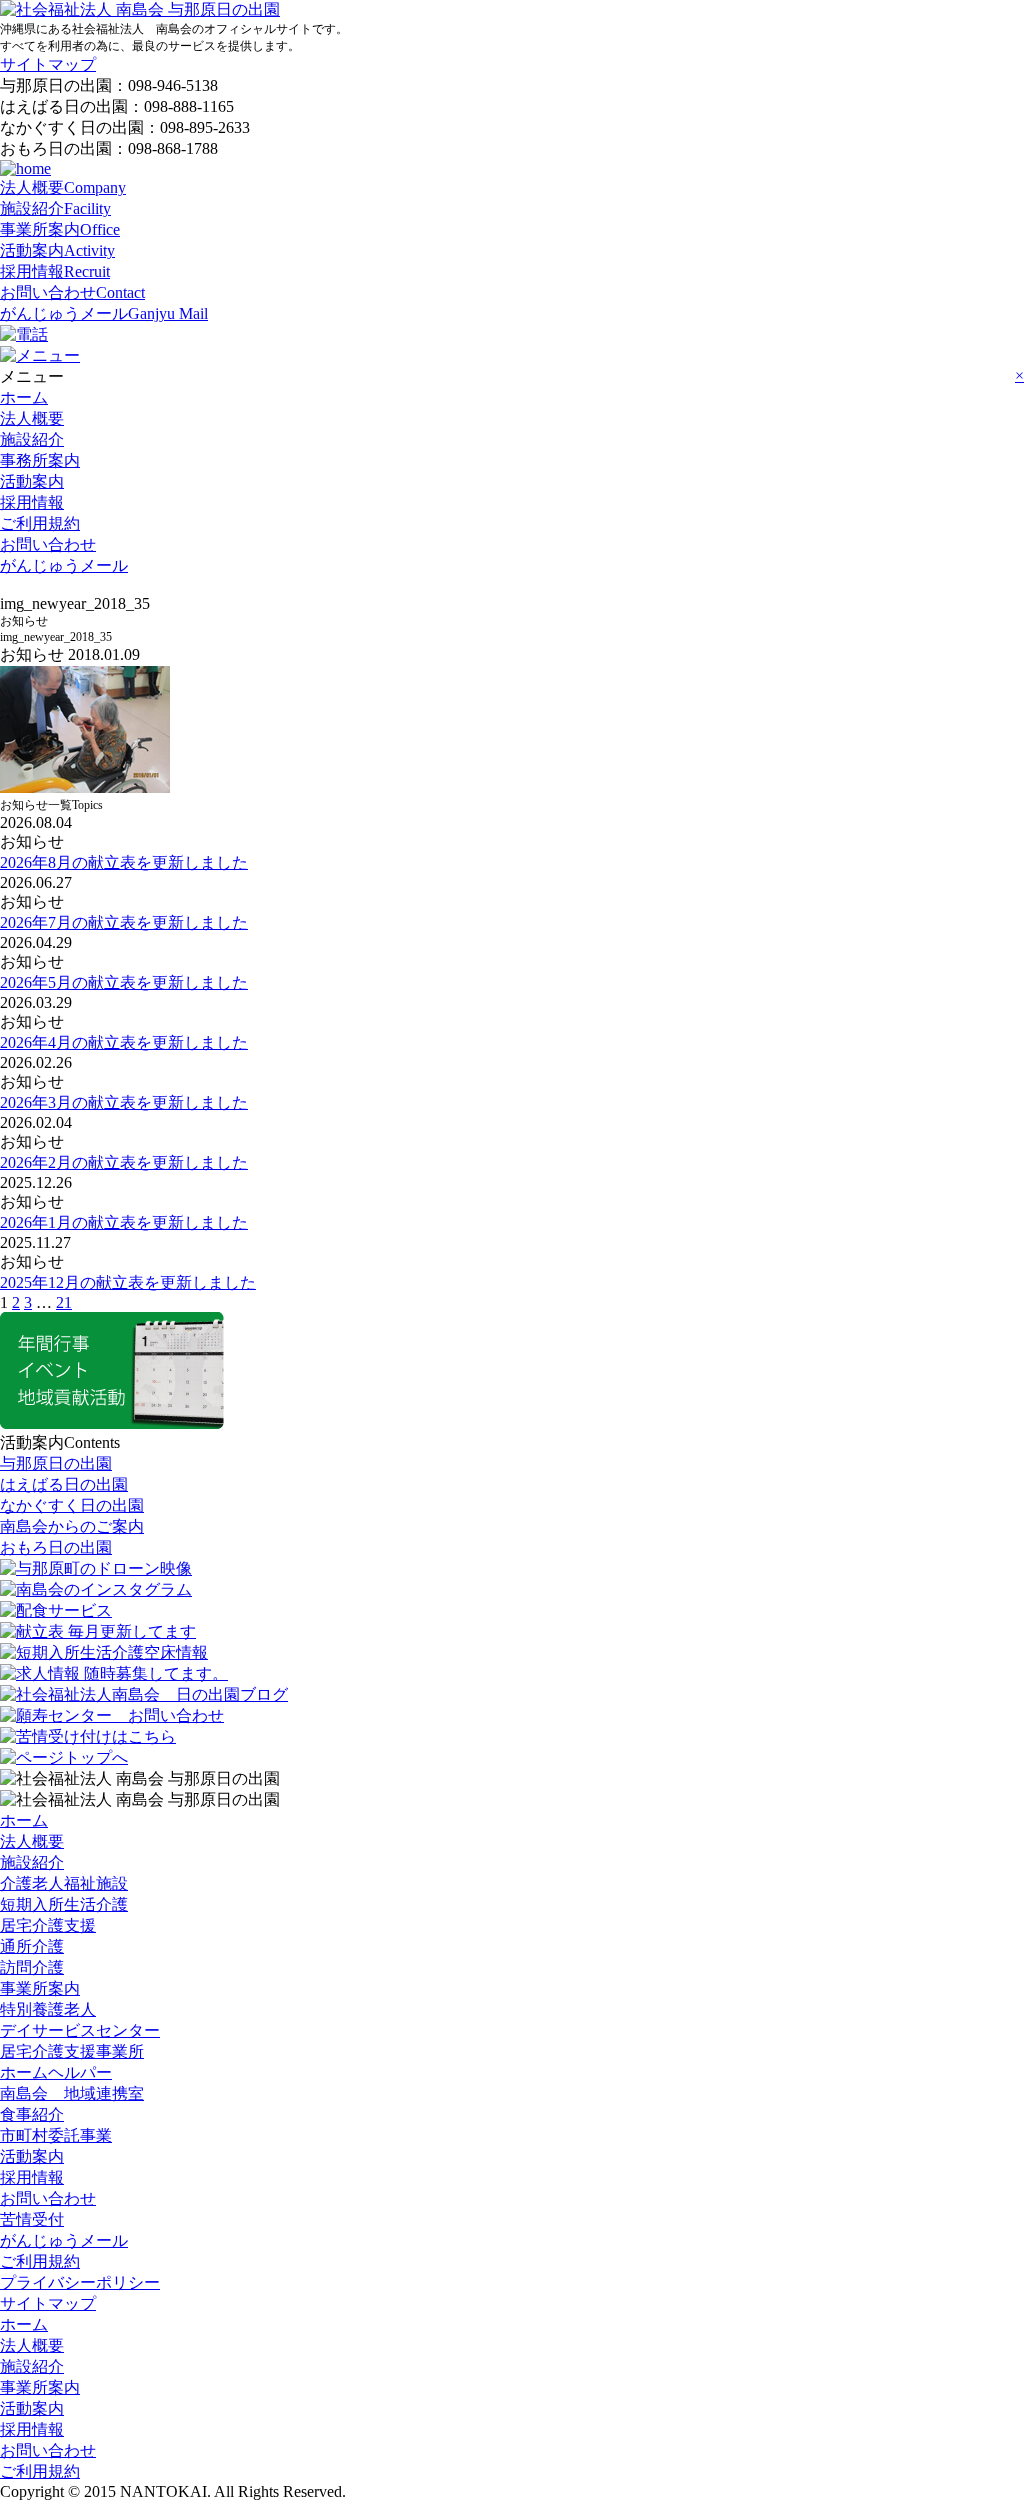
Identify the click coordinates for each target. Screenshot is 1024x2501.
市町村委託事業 (56, 2135)
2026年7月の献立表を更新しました (124, 922)
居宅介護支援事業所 (72, 2051)
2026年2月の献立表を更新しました (124, 1162)
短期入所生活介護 (64, 1904)
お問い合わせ (72, 292)
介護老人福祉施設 (64, 1883)
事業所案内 (60, 229)
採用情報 (55, 271)
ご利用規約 (40, 523)
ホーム (24, 397)
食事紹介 (32, 2114)
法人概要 (63, 187)
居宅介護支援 (48, 1925)
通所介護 (32, 1946)
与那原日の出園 (56, 1463)
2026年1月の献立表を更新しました (124, 1222)
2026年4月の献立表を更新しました (124, 1042)
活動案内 (57, 250)
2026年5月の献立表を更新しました (124, 982)
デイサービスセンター (80, 2030)
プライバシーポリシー (80, 2282)
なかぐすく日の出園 (72, 1505)
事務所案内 (40, 460)
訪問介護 (32, 1967)
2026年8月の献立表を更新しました (124, 862)
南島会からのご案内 (72, 1526)
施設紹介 (55, 208)
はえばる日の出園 (64, 1484)
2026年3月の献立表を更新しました (124, 1102)
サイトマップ (48, 64)
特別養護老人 (48, 2009)
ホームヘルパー (56, 2072)
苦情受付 (32, 2219)
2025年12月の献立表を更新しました (128, 1282)
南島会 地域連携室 (72, 2093)
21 (64, 1302)
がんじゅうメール (104, 313)
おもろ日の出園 (56, 1547)
